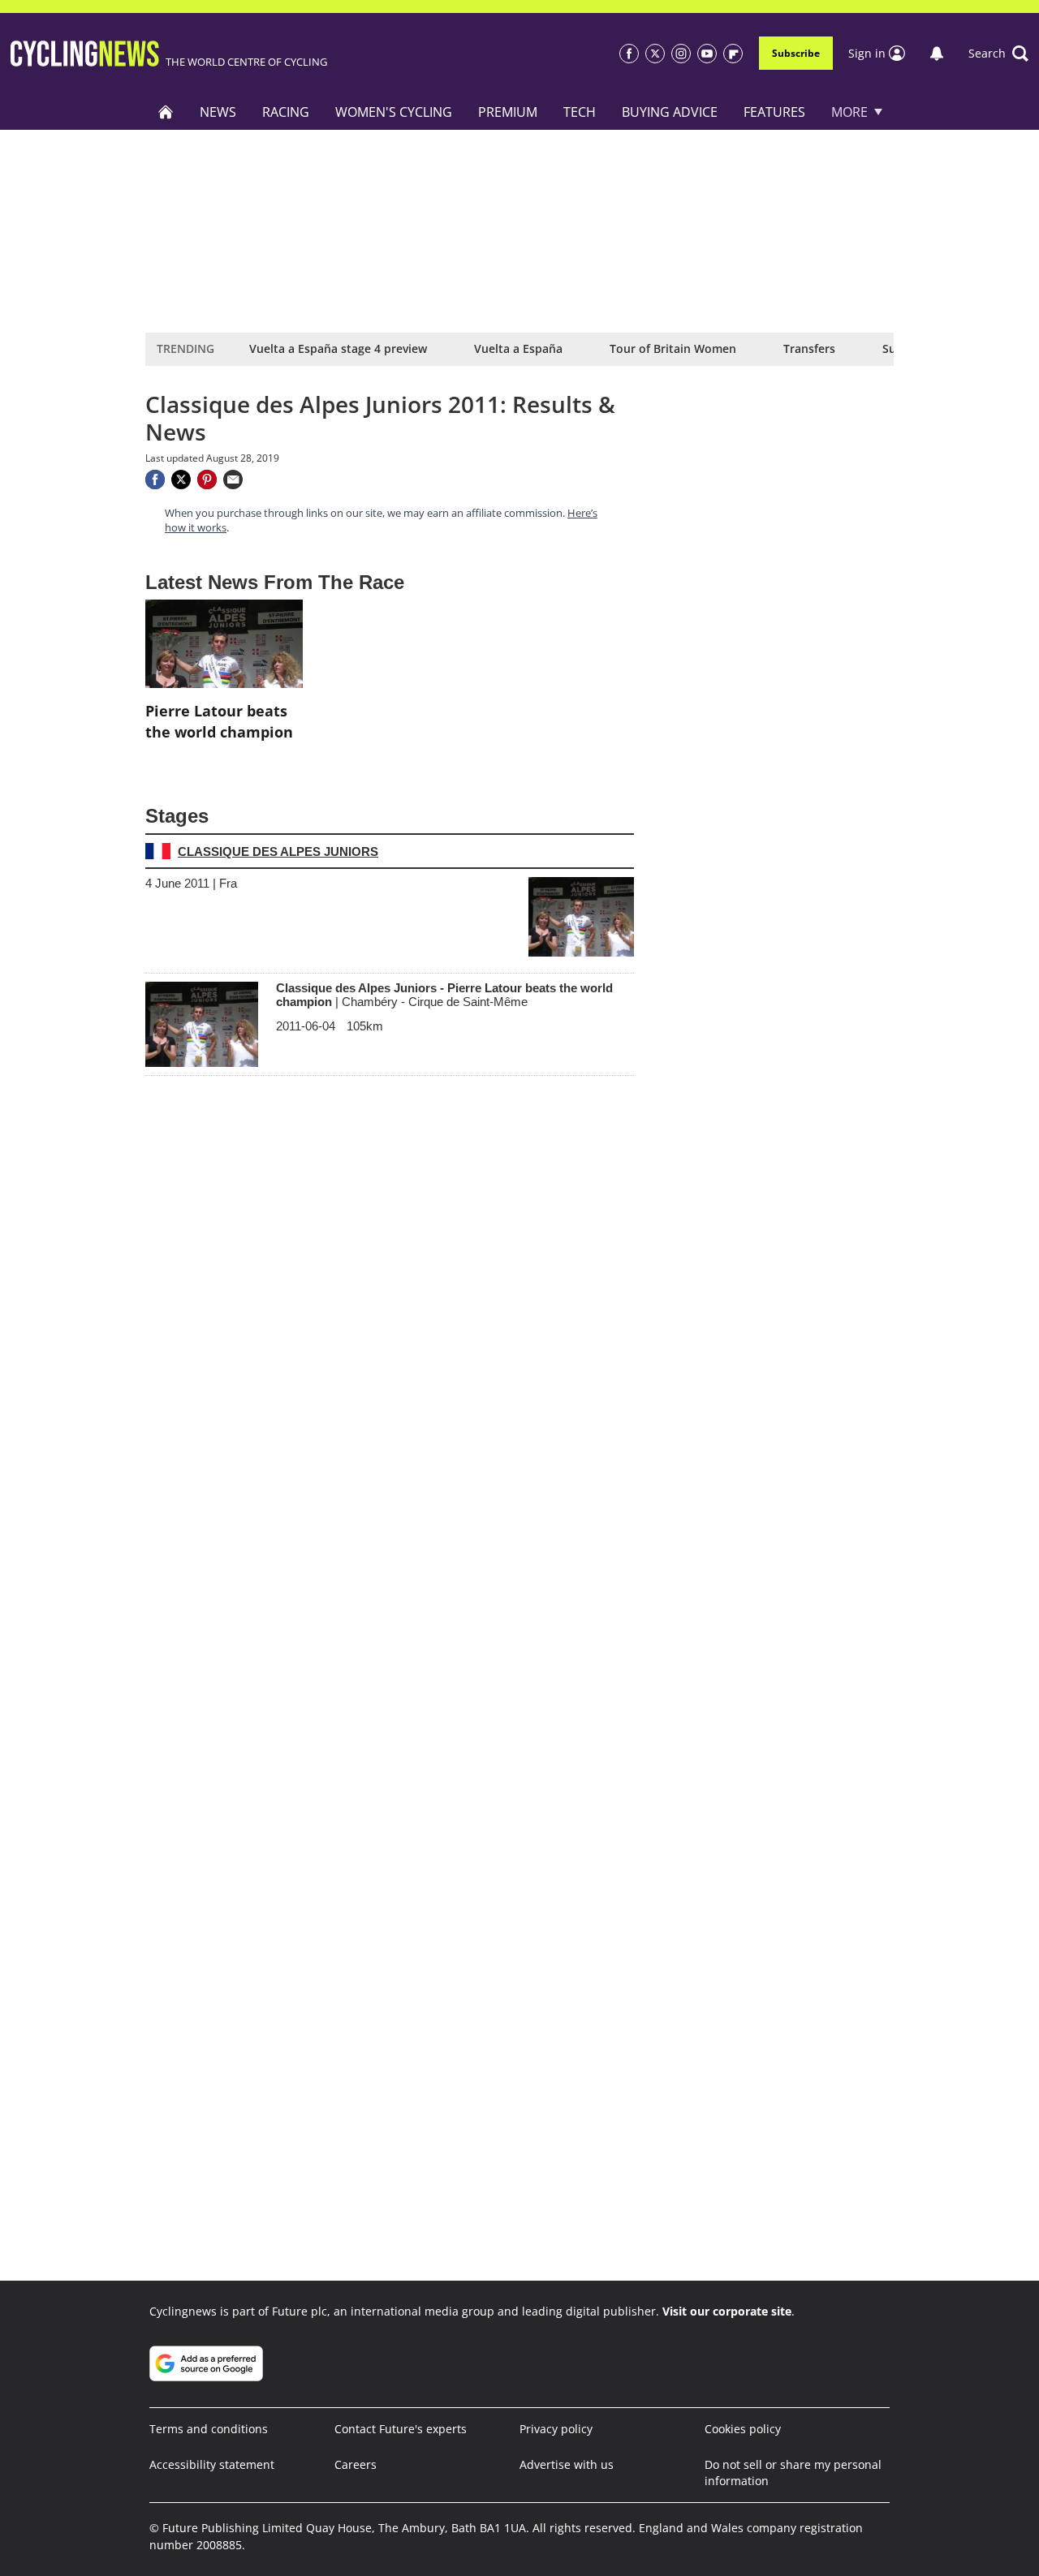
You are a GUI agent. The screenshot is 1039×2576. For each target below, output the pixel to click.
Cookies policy (743, 2429)
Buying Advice (670, 112)
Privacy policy (556, 2429)
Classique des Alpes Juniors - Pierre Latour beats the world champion (444, 995)
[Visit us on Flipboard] (733, 54)
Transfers (809, 348)
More (849, 112)
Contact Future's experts (401, 2429)
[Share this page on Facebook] (155, 480)
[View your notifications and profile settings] (937, 54)
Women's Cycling (394, 112)
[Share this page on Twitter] (181, 480)
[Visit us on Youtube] (707, 54)
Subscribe (796, 53)
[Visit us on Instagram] (681, 54)
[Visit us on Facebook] (629, 54)
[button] (998, 54)
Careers (356, 2464)
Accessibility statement (212, 2464)
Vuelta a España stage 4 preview (338, 348)
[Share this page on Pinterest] (207, 480)
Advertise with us (567, 2464)
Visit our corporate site (727, 2311)
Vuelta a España (518, 348)
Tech (580, 112)
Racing (286, 112)
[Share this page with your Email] (233, 480)
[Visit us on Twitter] (655, 54)
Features (774, 112)
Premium (508, 112)
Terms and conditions (209, 2429)
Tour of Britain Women (673, 348)
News (218, 112)
